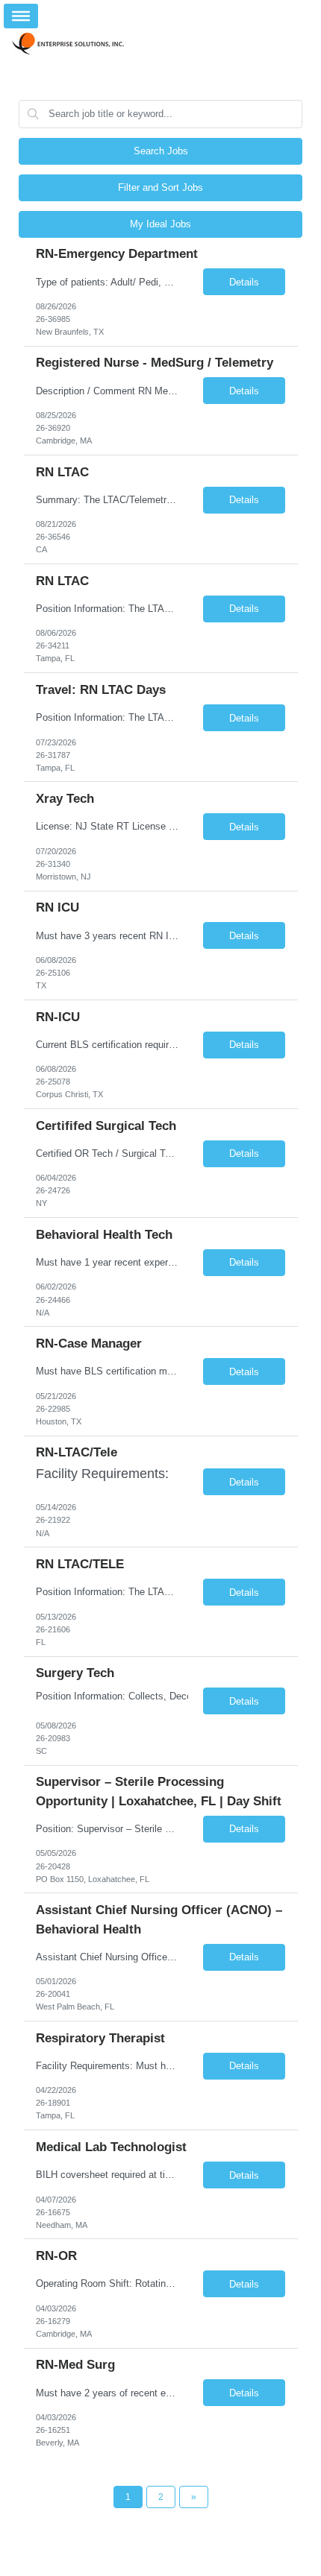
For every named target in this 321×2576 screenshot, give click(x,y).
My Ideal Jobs (160, 224)
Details (244, 282)
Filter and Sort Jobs (160, 187)
